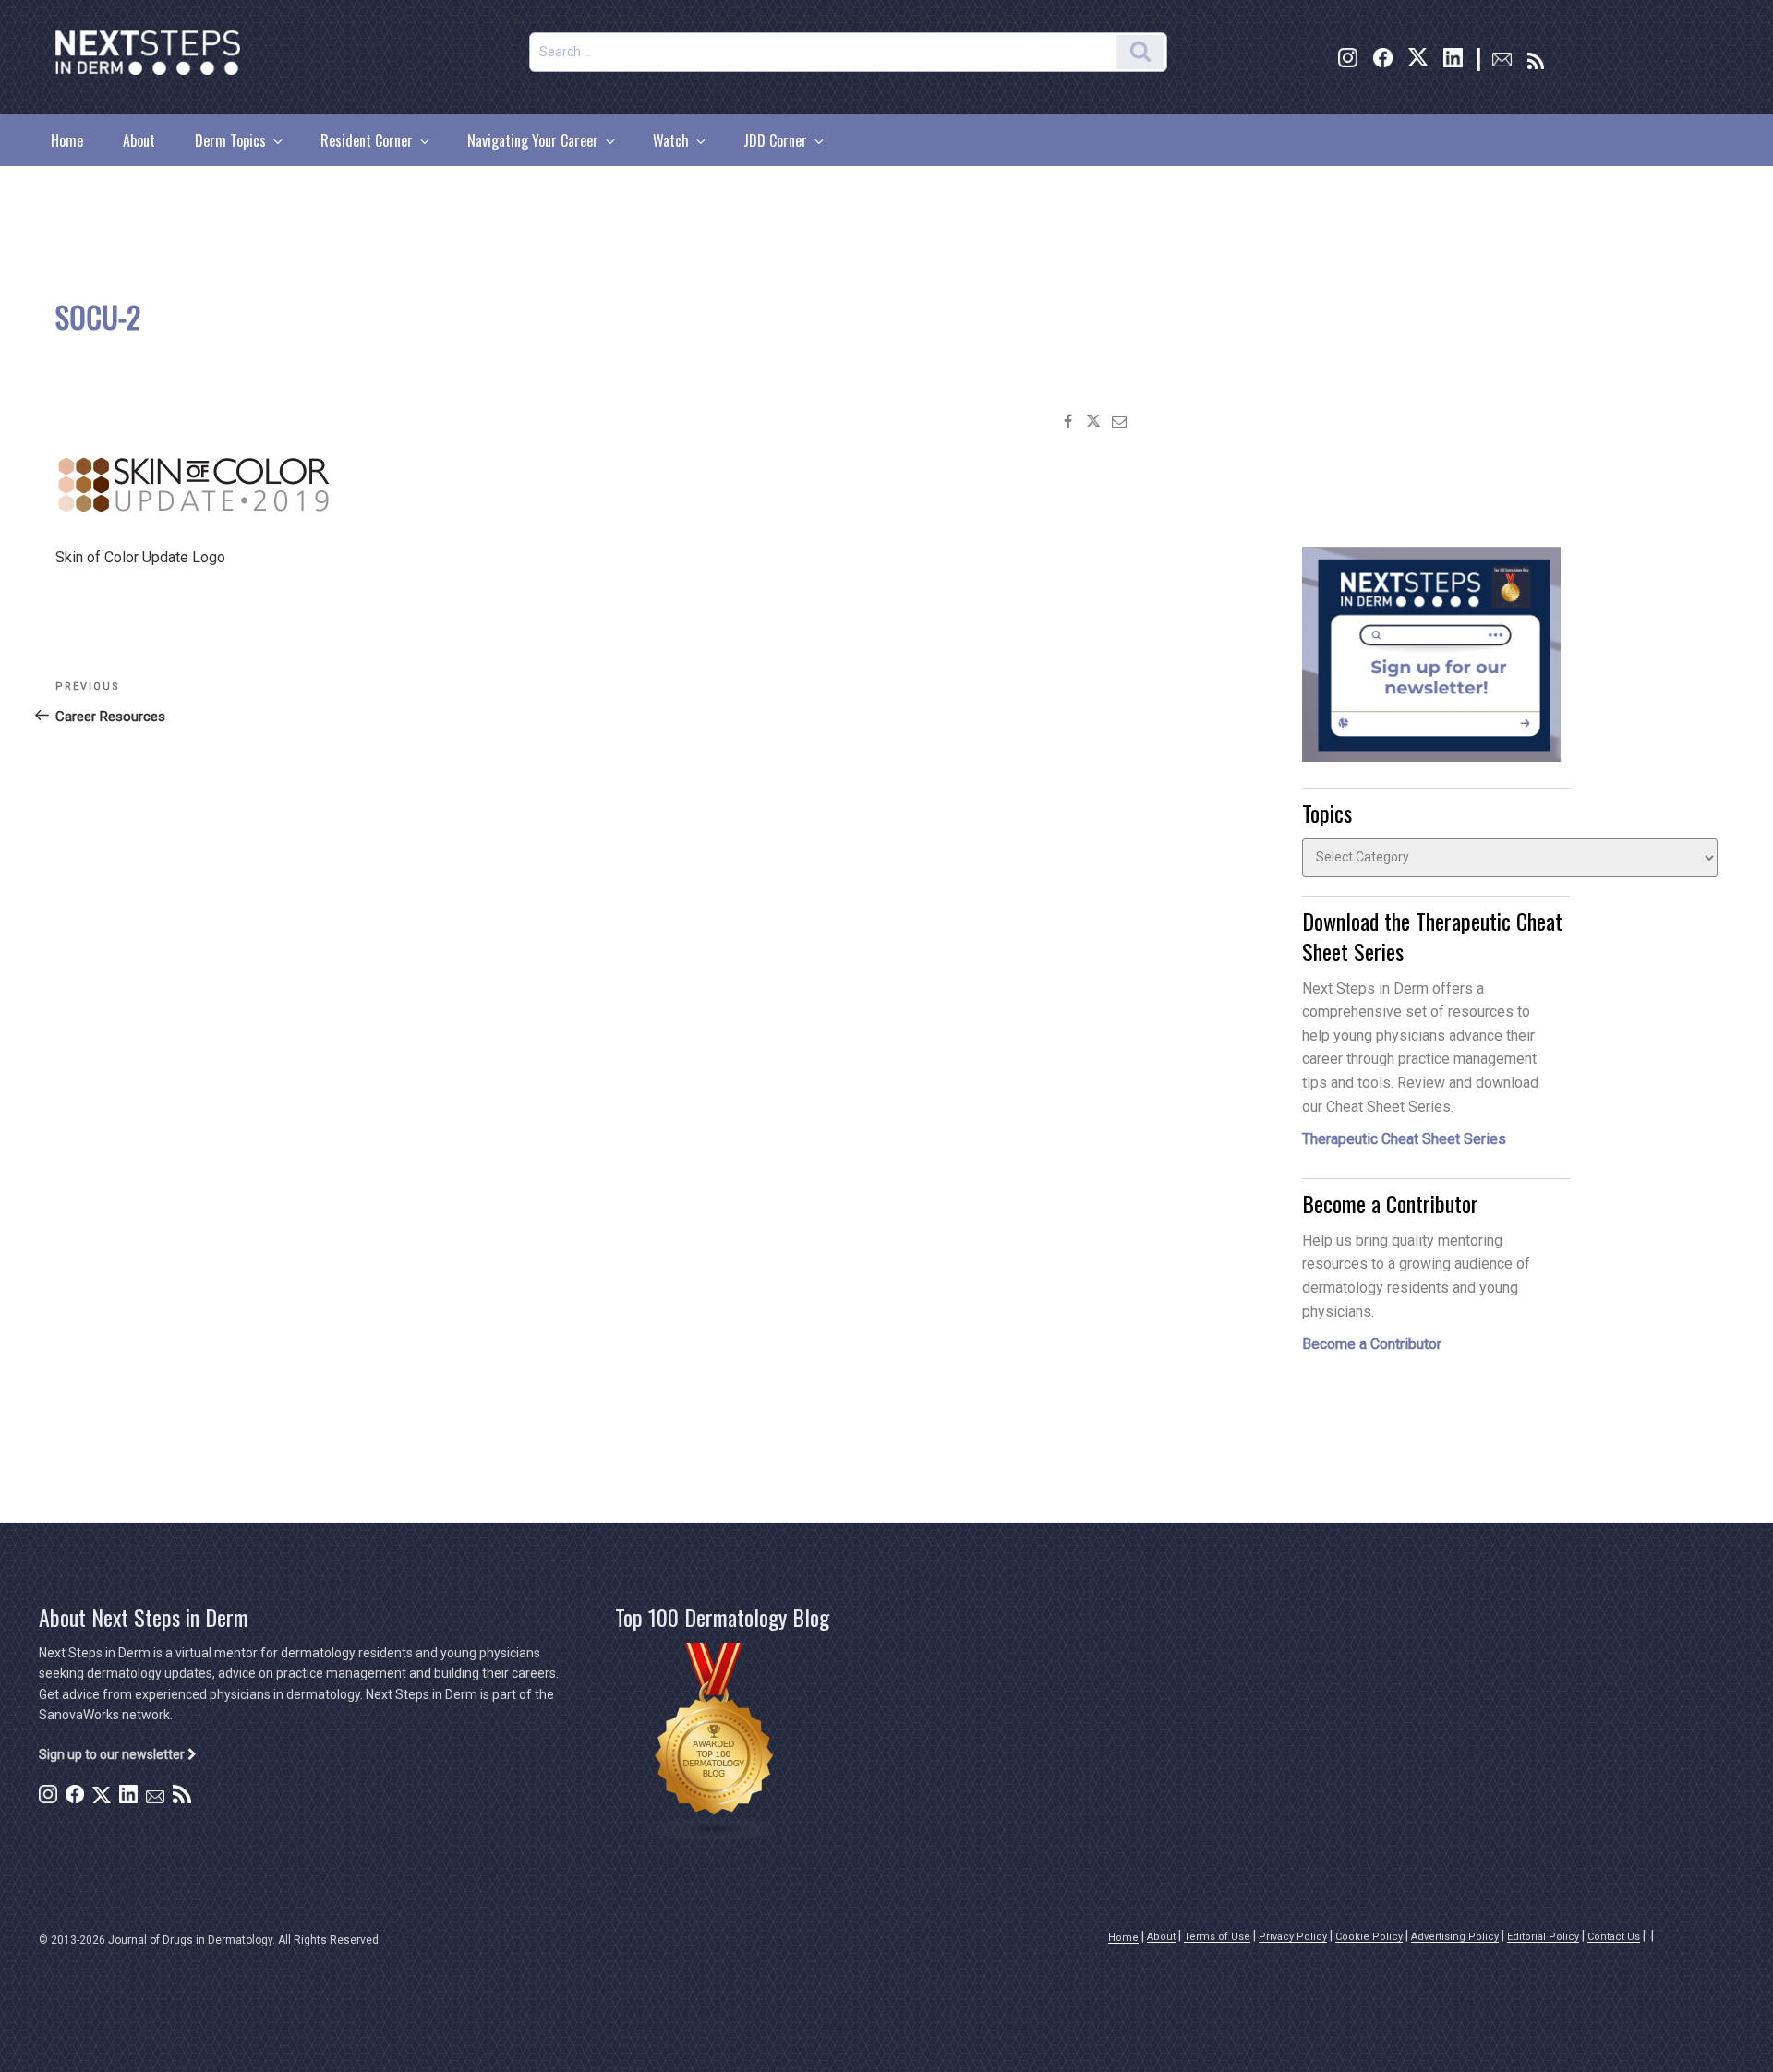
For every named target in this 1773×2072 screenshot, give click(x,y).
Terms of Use (1217, 1937)
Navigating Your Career (533, 140)
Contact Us (1614, 1937)
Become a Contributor (1372, 1344)
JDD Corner (775, 140)
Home (67, 140)
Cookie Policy (1369, 1937)
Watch (671, 140)
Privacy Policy (1293, 1937)
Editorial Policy (1543, 1937)
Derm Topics (230, 140)
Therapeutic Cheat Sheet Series (1404, 1139)
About (139, 140)
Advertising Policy (1455, 1937)
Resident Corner (367, 140)
